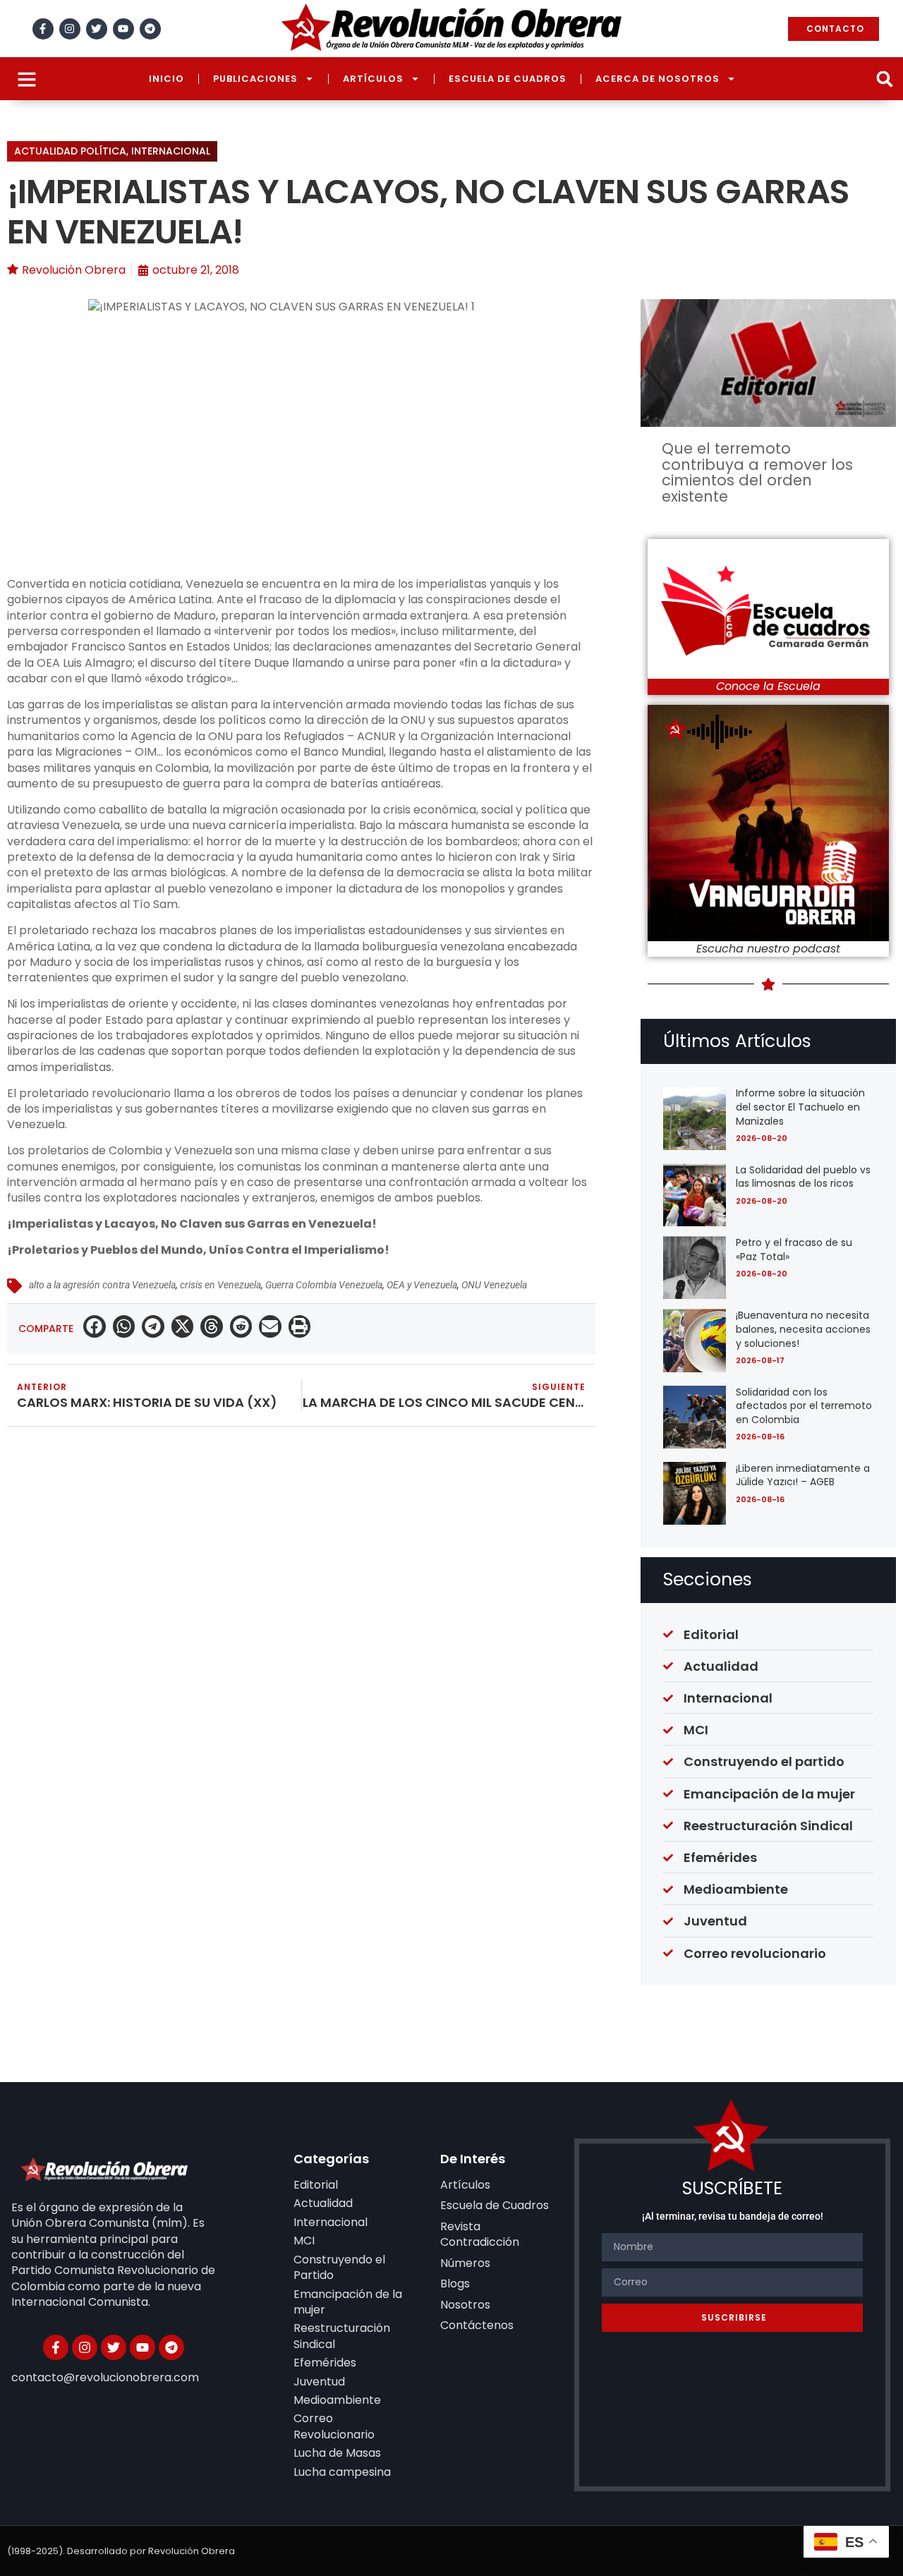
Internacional (171, 151)
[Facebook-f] (43, 29)
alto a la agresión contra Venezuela (102, 1285)
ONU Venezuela (494, 1285)
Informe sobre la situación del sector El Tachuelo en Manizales (800, 1107)
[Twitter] (97, 29)
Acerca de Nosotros (657, 79)
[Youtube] (123, 29)
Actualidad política (70, 151)
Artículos (373, 79)
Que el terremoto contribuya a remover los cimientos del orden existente (757, 472)
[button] (884, 79)
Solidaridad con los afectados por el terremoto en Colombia (804, 1406)
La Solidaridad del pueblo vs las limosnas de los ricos (803, 1177)
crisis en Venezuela (220, 1285)
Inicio (166, 79)
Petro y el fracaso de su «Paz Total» (794, 1250)
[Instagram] (70, 29)
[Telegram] (150, 29)
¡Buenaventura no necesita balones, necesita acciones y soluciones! (803, 1329)
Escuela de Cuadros (508, 79)
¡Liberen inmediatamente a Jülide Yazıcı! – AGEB (803, 1475)
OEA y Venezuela (422, 1285)
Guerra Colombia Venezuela (324, 1285)
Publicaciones (255, 79)
